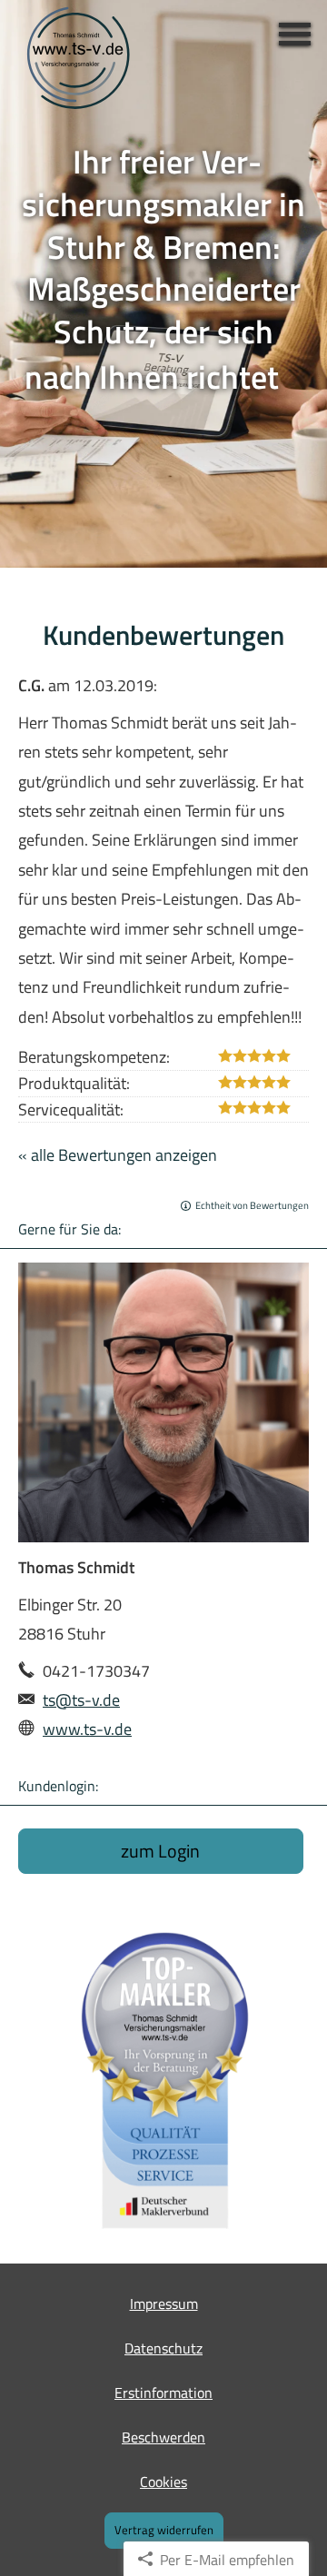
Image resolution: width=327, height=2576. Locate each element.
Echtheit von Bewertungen (252, 1205)
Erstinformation (163, 2393)
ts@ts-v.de (81, 1700)
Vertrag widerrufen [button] (164, 2530)
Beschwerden (163, 2437)
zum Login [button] (160, 1851)
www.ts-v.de (87, 1729)
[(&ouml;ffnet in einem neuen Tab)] (163, 2080)
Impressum (164, 2304)
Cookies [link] (163, 2482)
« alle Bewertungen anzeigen (118, 1155)
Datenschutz (163, 2348)
